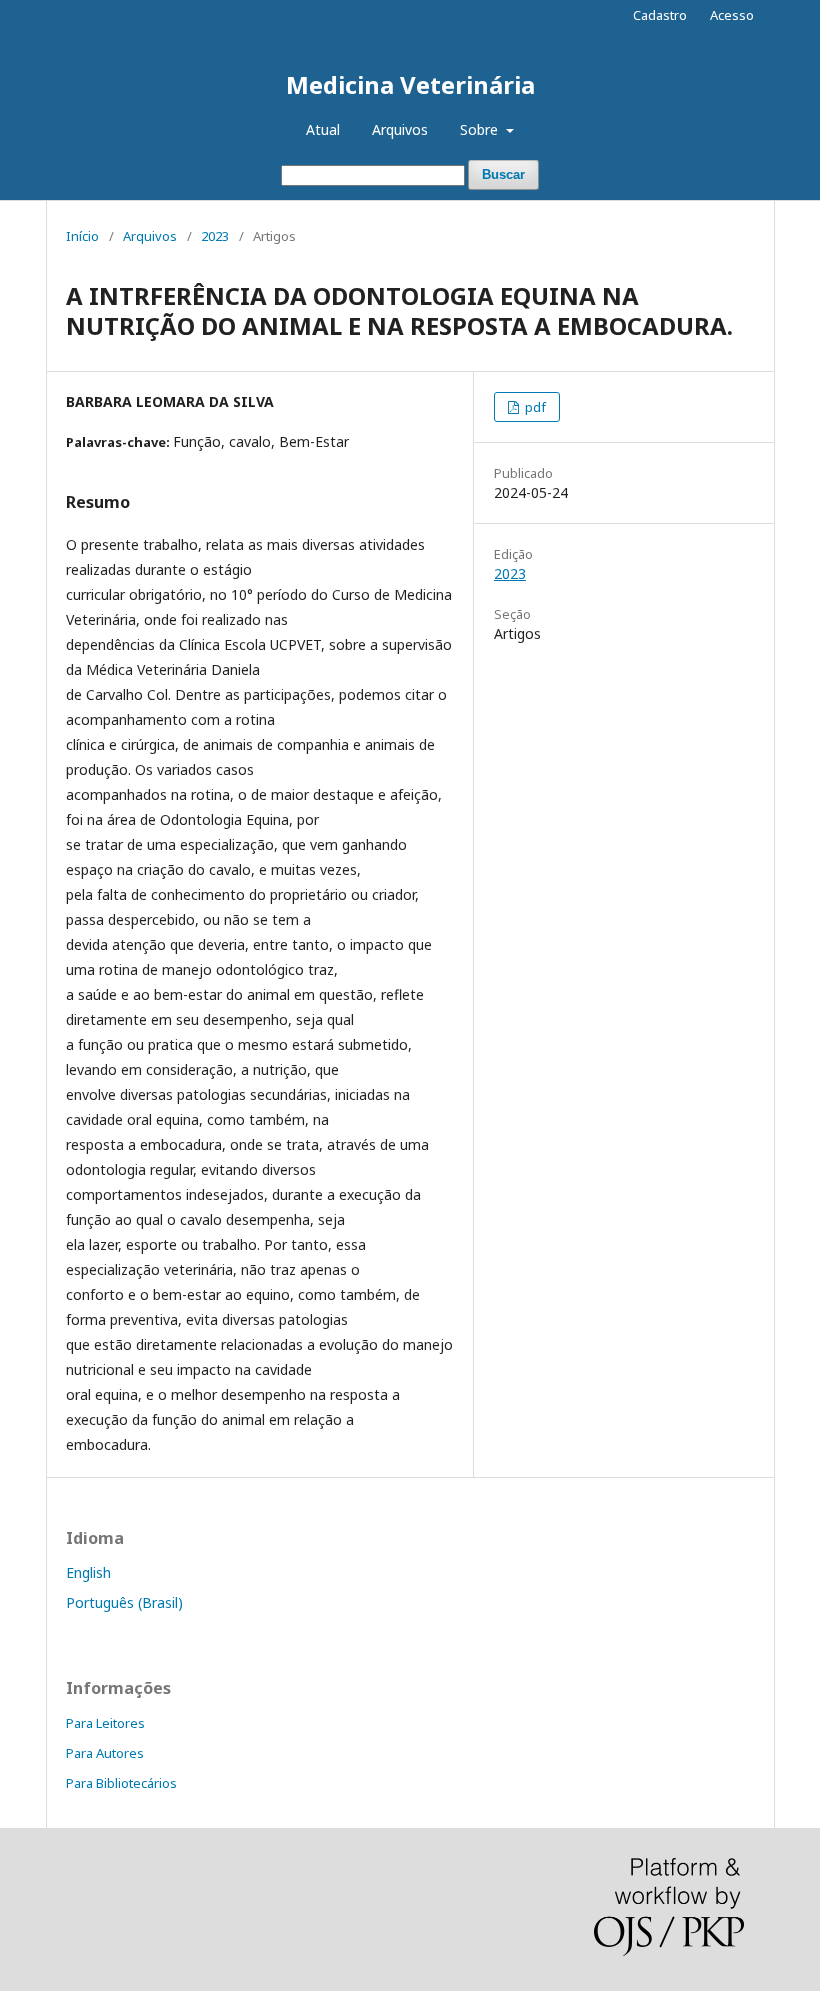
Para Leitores (105, 1723)
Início (82, 236)
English (88, 1572)
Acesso (732, 15)
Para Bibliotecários (121, 1783)
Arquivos (400, 129)
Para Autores (105, 1753)
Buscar (503, 174)
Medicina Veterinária (410, 84)
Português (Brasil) (124, 1602)
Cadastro (660, 15)
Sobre (481, 129)
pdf (534, 407)
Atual (323, 129)
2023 (215, 236)
